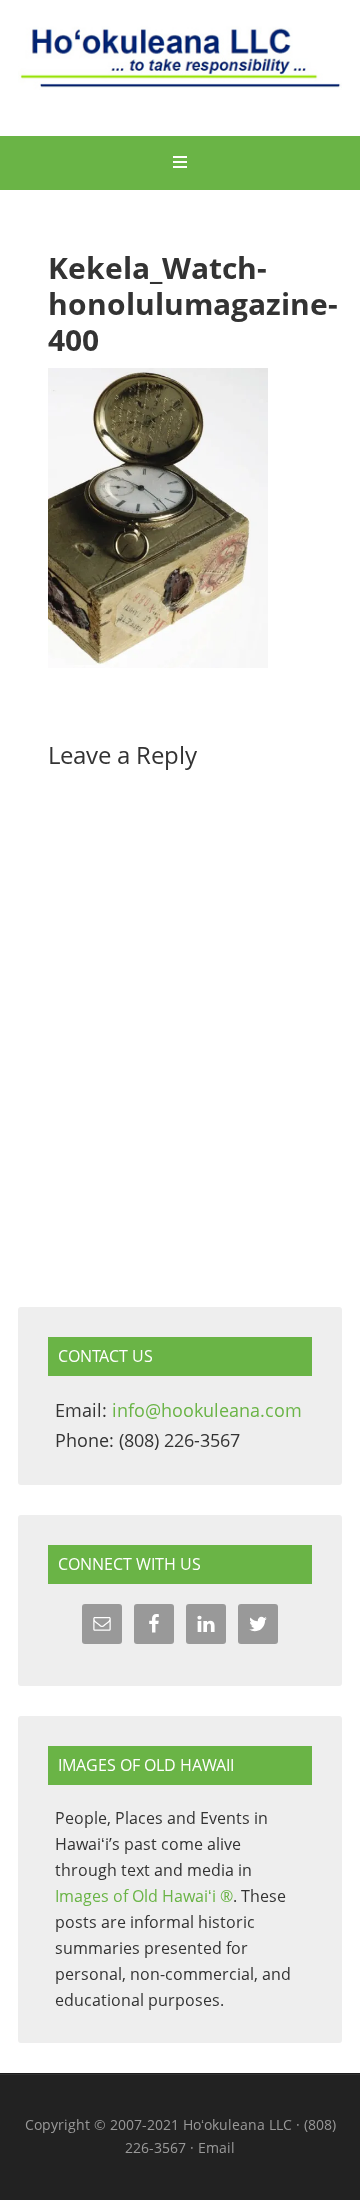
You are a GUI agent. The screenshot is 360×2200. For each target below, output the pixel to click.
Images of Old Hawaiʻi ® (144, 1896)
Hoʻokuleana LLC (180, 70)
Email (216, 2147)
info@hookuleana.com (207, 1410)
